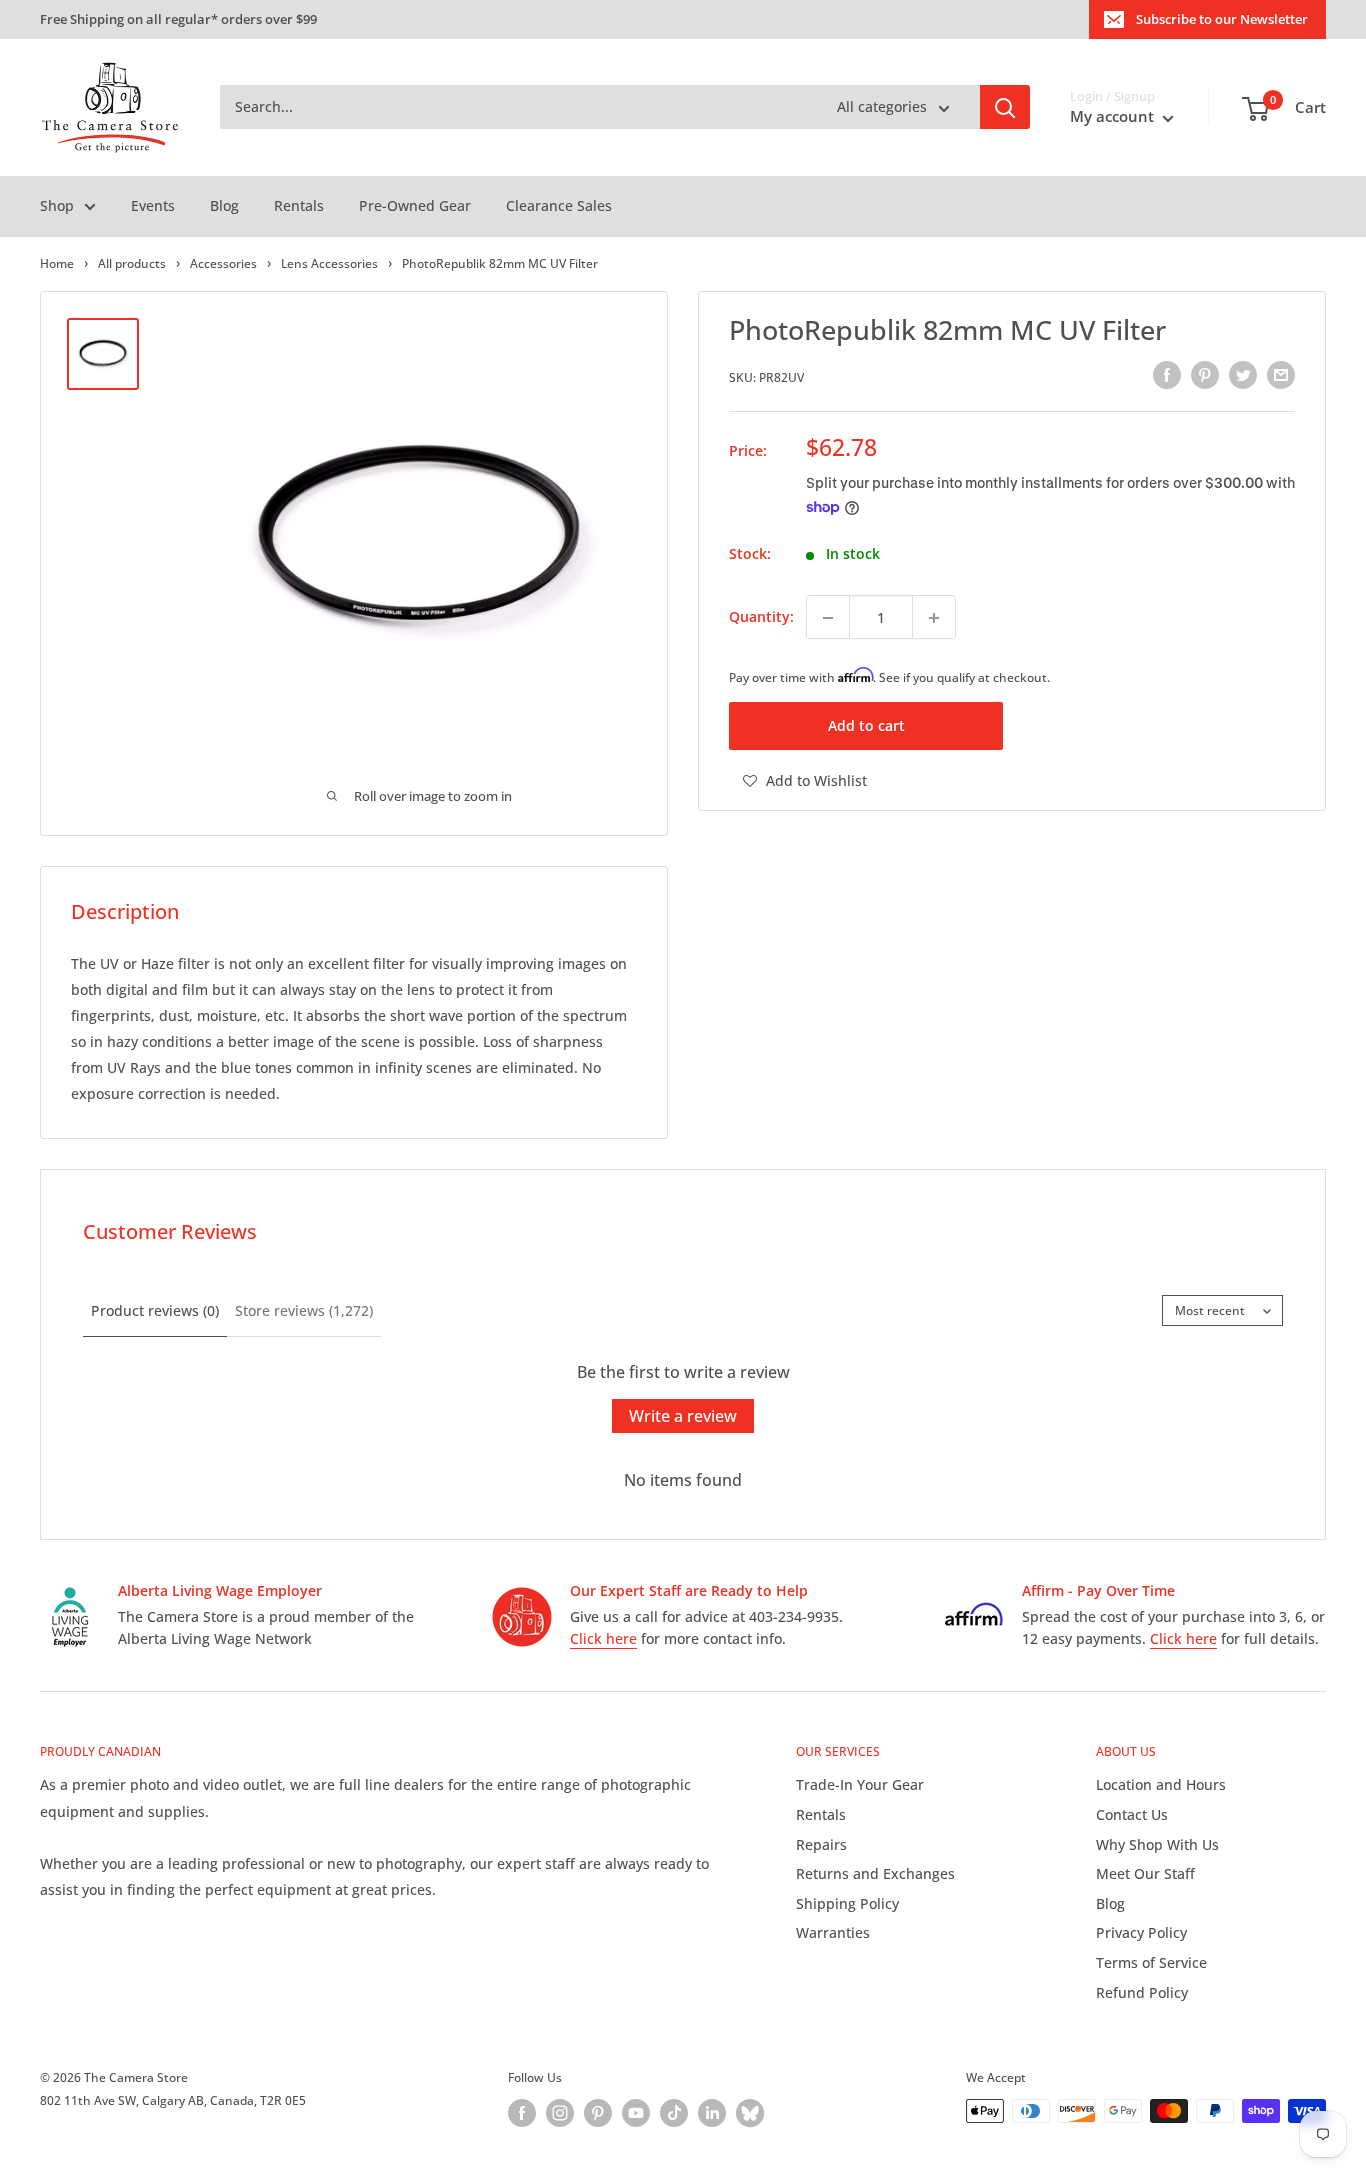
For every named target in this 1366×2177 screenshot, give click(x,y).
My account (1114, 117)
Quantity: (761, 617)
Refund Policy (1142, 1992)
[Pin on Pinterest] (1205, 375)
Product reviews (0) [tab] (155, 1310)
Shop (57, 205)
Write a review (683, 1416)
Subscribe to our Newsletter (1222, 19)
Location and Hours (1161, 1784)
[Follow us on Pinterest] (598, 2113)
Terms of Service (1151, 1962)
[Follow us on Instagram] (560, 2113)
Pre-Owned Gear (415, 205)
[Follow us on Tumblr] (750, 2113)
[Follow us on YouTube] (636, 2113)
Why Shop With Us (1157, 1844)
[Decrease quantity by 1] (828, 618)
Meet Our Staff (1145, 1873)
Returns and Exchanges (875, 1873)
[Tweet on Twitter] (1243, 375)
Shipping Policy (847, 1903)
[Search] (1005, 108)
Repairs (821, 1844)
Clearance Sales (559, 205)
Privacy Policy (1141, 1932)
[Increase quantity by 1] (934, 618)
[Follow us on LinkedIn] (712, 2113)
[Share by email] (1281, 375)
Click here (603, 1638)
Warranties (833, 1932)
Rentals (299, 205)
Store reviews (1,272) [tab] (304, 1310)
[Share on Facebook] (1167, 375)
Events (153, 205)
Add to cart (866, 725)
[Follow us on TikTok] (674, 2113)
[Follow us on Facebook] (522, 2113)
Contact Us (1132, 1814)
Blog (224, 205)
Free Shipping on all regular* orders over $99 (178, 19)
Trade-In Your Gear (860, 1784)
